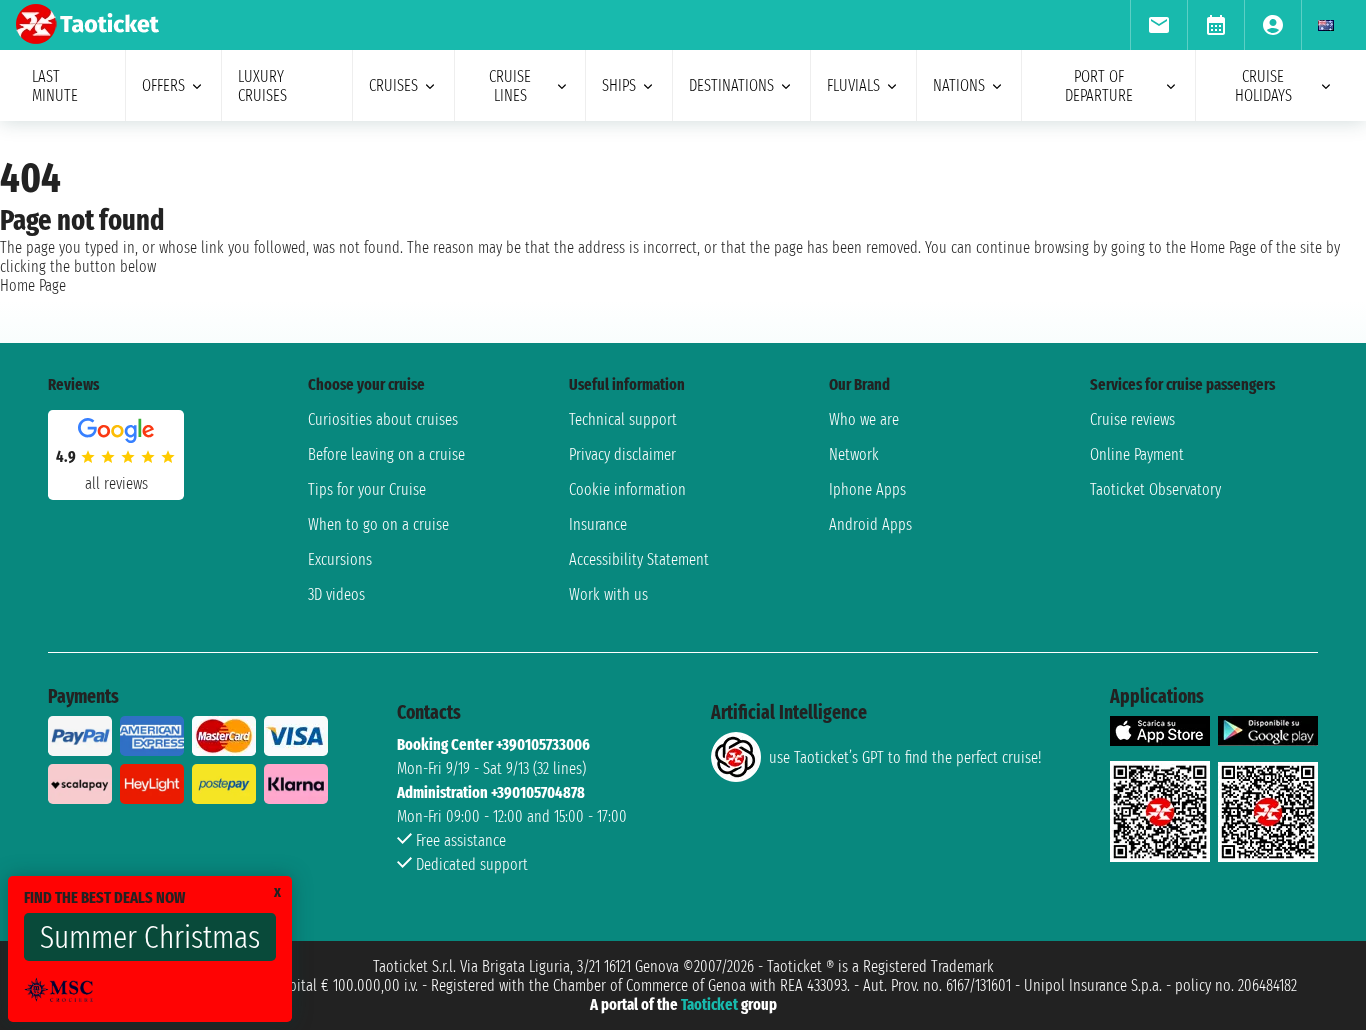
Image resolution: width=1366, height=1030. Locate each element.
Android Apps (870, 524)
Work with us (608, 594)
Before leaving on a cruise (386, 454)
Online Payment (1137, 454)
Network (854, 454)
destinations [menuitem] (731, 85)
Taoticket (709, 1004)
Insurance (598, 524)
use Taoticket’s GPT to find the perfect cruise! (905, 757)
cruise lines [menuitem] (510, 86)
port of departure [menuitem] (1099, 86)
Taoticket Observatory (1155, 489)
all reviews (116, 483)
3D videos (336, 594)
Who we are (864, 419)
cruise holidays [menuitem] (1263, 86)
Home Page (33, 285)
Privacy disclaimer (622, 454)
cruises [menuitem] (393, 85)
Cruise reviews (1132, 419)
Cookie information (627, 489)
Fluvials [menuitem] (853, 85)
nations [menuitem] (959, 85)
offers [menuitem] (163, 85)
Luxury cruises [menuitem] (262, 86)
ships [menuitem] (619, 85)
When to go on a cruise (378, 524)
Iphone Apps (867, 489)
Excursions (340, 559)
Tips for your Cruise (367, 489)
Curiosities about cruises (383, 419)
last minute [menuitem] (55, 86)
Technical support (623, 419)
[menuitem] (1158, 25)
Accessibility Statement (639, 559)
